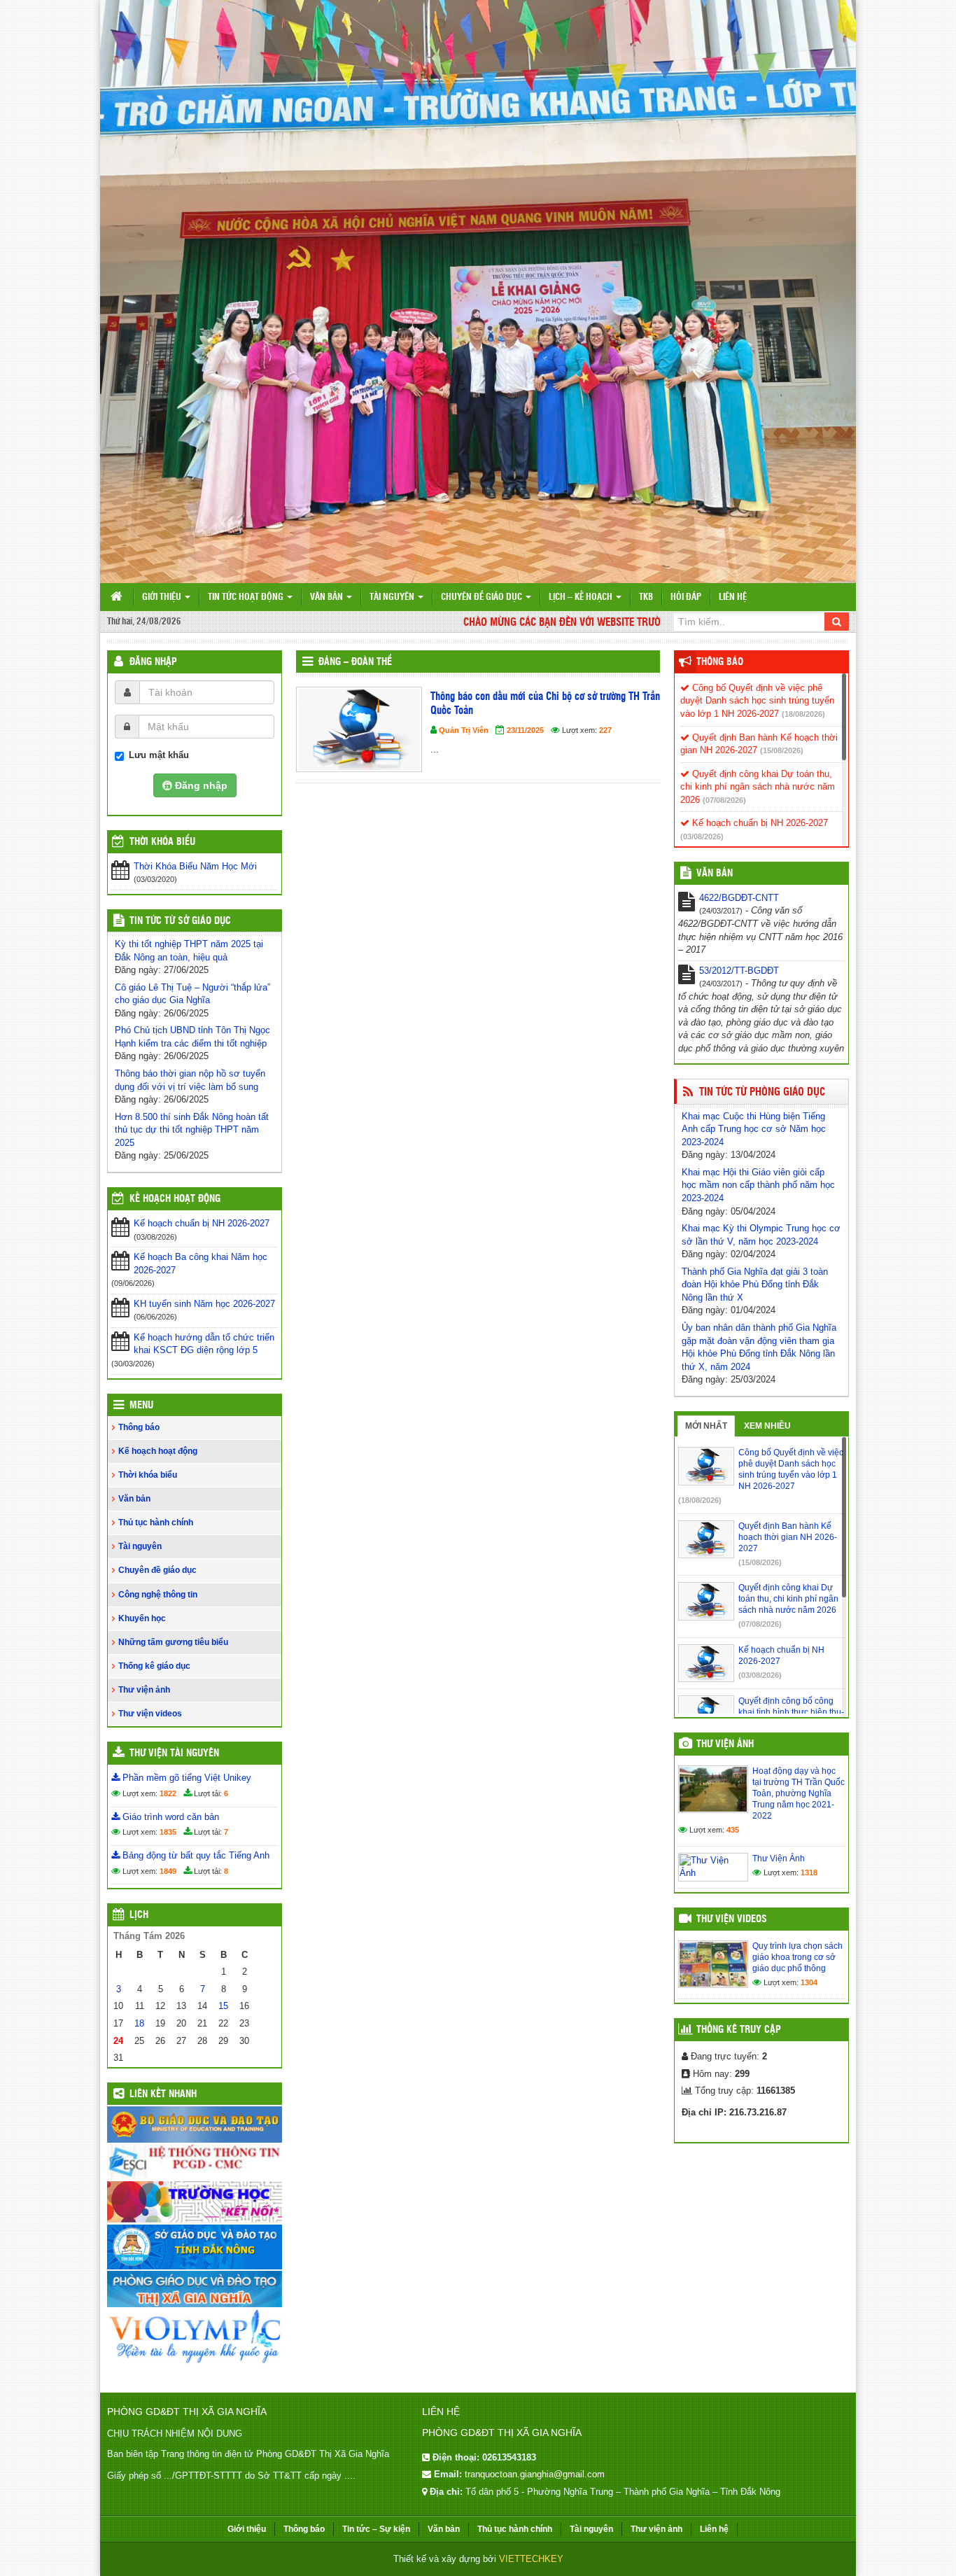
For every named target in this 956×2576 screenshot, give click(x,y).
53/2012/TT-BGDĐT (739, 971)
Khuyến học (142, 1618)
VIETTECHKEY (531, 2559)
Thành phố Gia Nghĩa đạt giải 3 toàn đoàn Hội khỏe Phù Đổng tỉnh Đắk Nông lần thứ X (755, 1284)
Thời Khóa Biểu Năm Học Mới (195, 866)
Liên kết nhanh (163, 2094)
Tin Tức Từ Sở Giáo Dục (180, 921)
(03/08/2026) (702, 836)
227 (605, 730)
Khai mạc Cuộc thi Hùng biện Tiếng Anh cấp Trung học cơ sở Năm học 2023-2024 (754, 1129)
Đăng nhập (153, 662)
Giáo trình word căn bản (169, 1817)
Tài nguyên (393, 597)
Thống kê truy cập (739, 2030)
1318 (809, 1872)
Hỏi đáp (686, 597)
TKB (646, 597)
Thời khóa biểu (148, 1475)
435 (733, 1830)
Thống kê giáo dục (154, 1666)
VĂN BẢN (715, 874)
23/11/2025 (525, 730)
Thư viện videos (150, 1714)
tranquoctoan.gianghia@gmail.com (535, 2474)
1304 (809, 1982)
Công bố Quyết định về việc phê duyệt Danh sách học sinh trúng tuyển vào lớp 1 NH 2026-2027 (757, 701)
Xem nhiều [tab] (767, 1426)
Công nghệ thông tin (158, 1595)
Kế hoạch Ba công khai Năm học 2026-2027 (201, 1263)
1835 (168, 1832)
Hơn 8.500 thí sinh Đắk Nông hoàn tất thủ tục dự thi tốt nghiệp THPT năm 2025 (192, 1130)
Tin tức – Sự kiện (376, 2529)
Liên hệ (733, 597)
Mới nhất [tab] (706, 1426)
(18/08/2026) (803, 714)
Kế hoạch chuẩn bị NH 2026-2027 (202, 1223)
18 (139, 2023)
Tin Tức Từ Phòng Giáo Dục (762, 1092)
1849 (168, 1871)
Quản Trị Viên (464, 730)
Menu (141, 1406)
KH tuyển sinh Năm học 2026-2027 (204, 1304)
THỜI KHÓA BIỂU (162, 842)
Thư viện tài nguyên (174, 1753)
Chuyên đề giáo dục (483, 597)
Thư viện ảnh (144, 1690)
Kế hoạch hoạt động (175, 1199)
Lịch (139, 1915)
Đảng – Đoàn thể (355, 662)
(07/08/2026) (724, 800)
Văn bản (328, 597)
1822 (168, 1793)
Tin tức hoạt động (247, 597)
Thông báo (139, 1427)
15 (223, 2006)
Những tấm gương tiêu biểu (173, 1642)
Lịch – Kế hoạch (582, 597)
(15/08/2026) (782, 750)
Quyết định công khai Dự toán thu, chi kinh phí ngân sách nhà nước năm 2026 (758, 787)
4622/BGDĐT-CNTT (739, 898)
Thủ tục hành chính (156, 1522)
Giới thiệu (163, 597)
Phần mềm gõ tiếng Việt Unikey (185, 1778)
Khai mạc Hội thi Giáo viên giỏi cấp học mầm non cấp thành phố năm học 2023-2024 (758, 1185)
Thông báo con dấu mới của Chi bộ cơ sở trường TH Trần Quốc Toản (545, 704)
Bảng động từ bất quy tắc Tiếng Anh (195, 1855)
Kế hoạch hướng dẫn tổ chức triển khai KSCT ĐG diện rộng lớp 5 (204, 1344)
